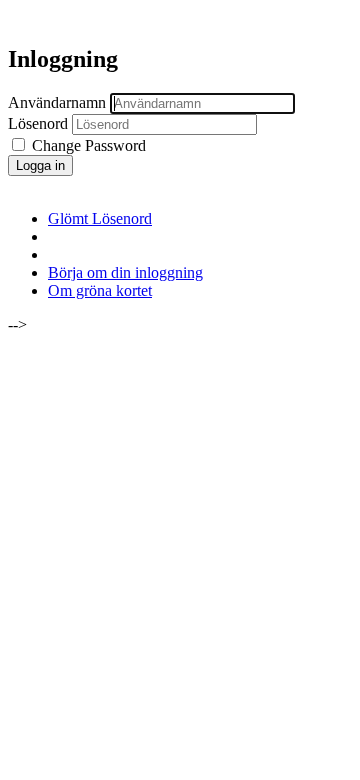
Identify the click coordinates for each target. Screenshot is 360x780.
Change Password (87, 145)
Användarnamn (57, 102)
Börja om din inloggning (125, 272)
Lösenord (38, 123)
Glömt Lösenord (100, 218)
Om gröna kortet (100, 290)
